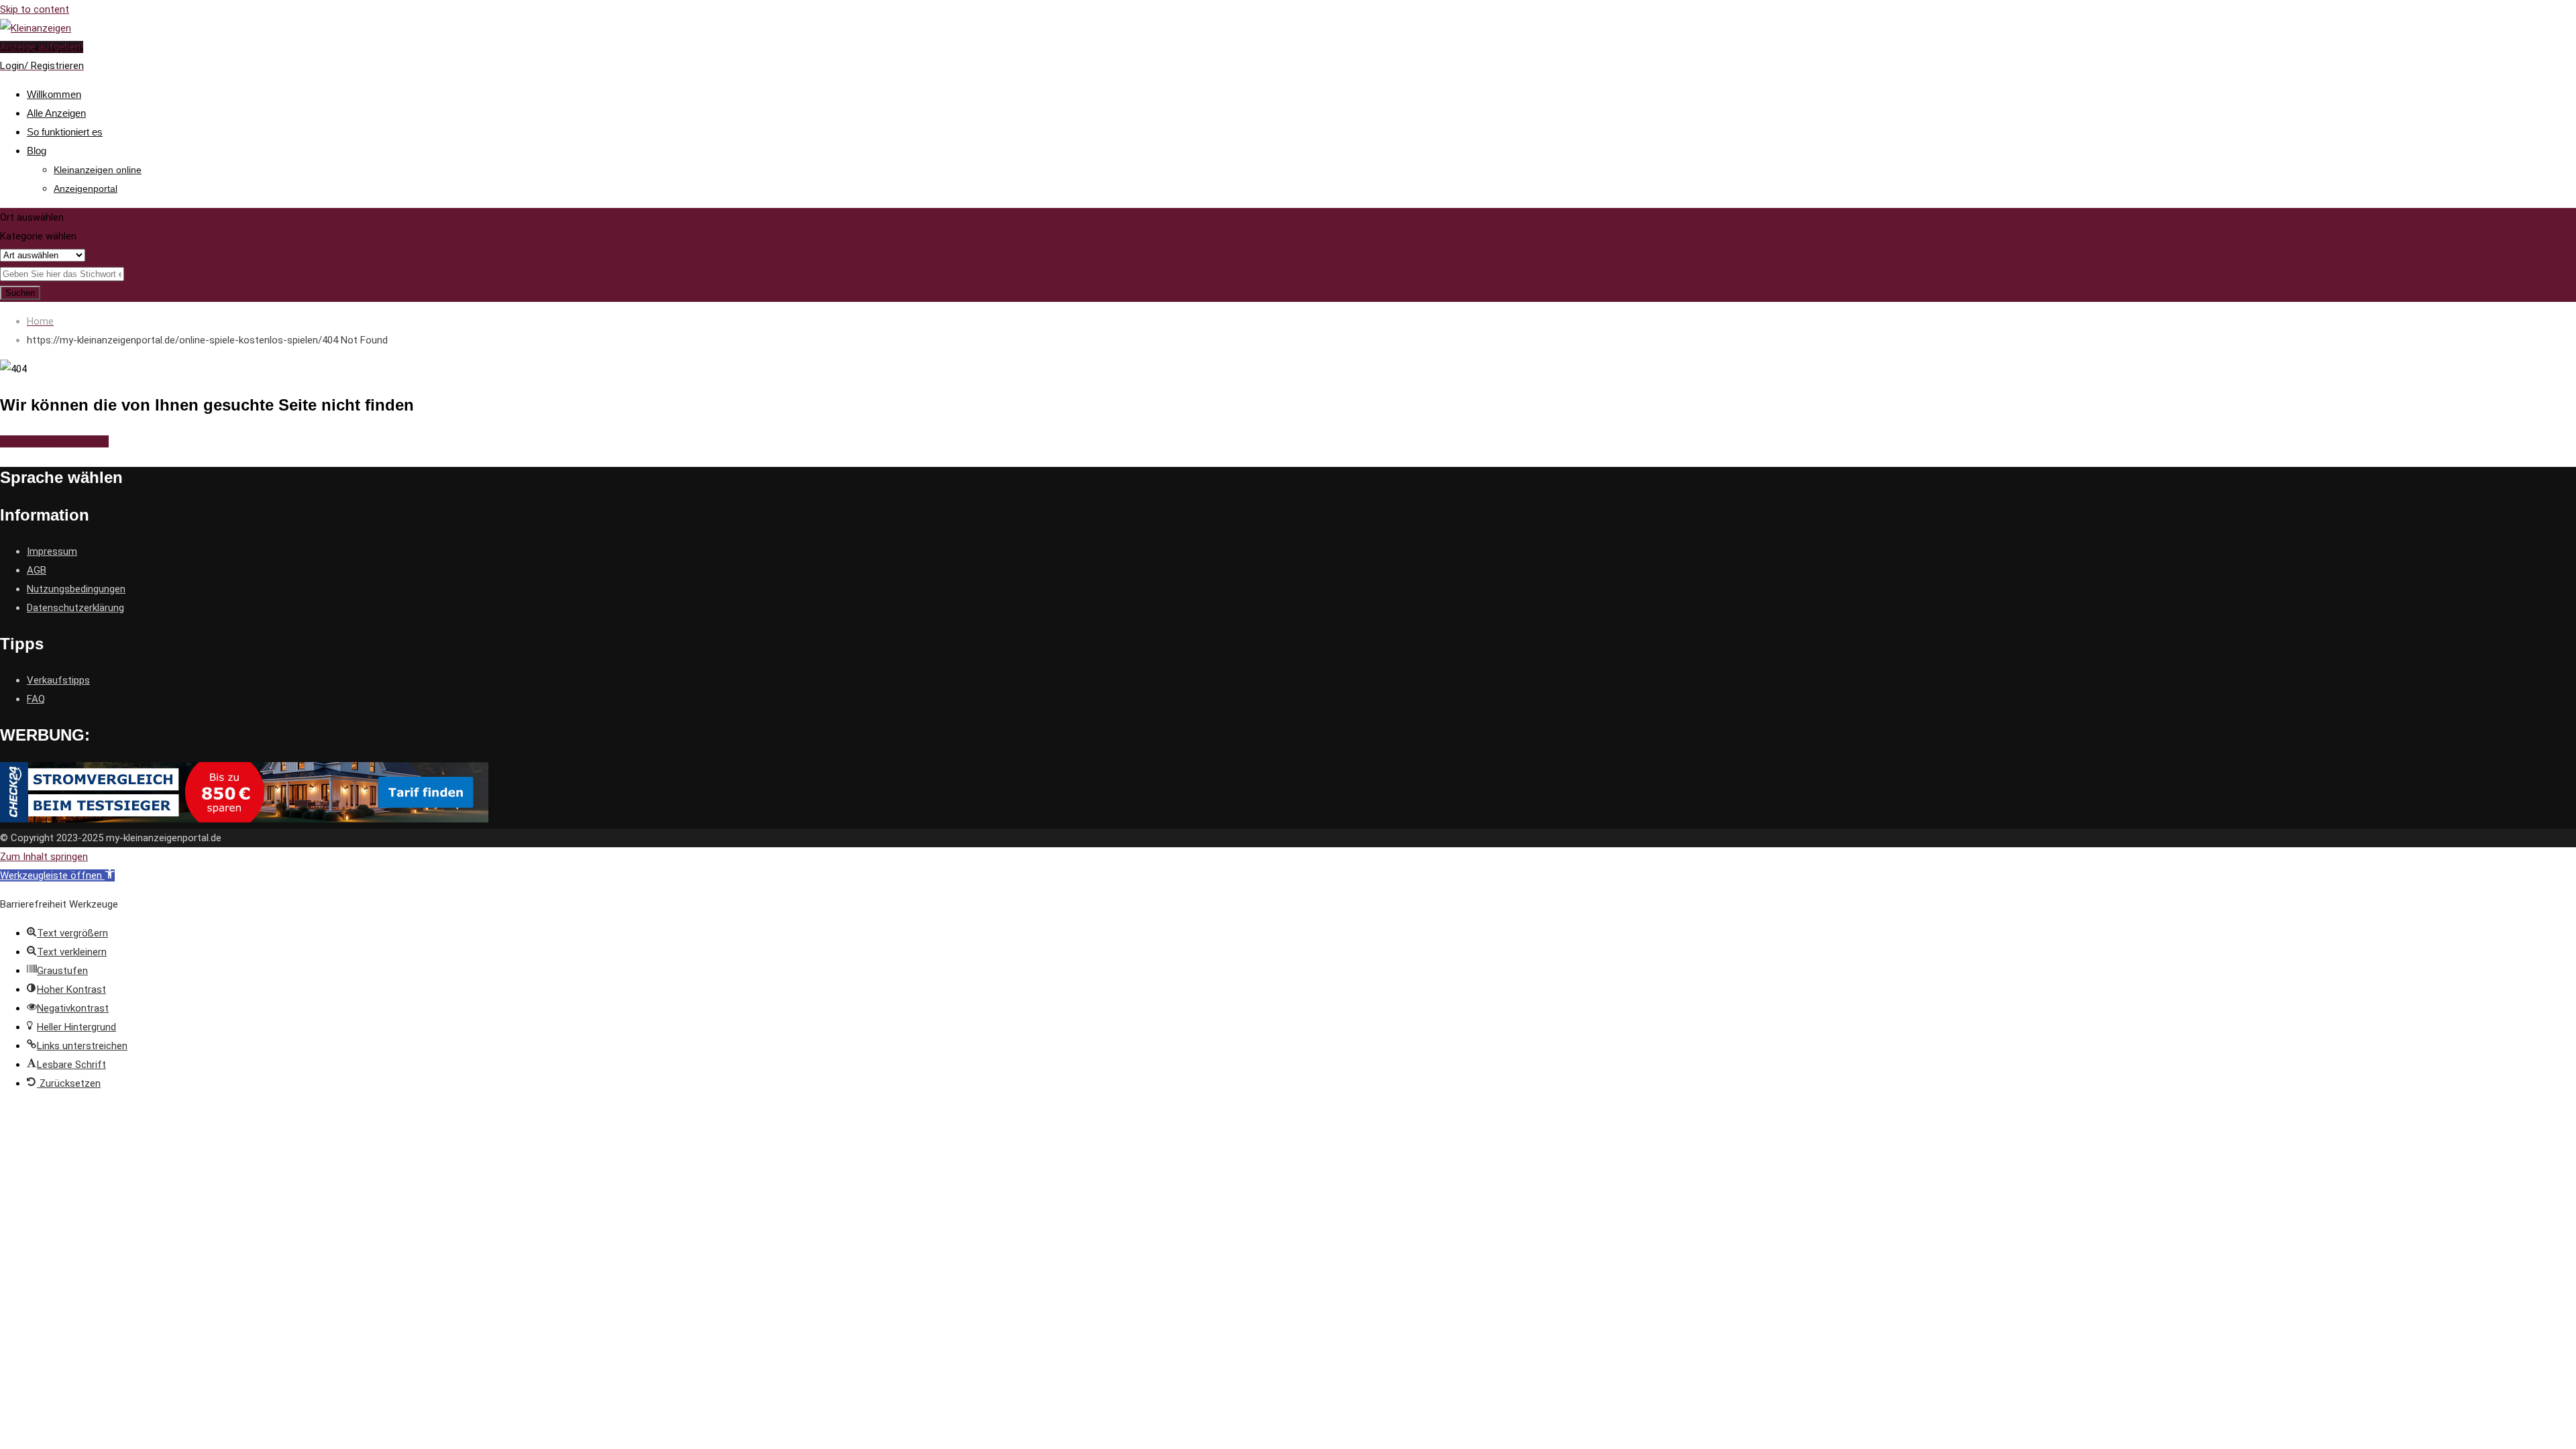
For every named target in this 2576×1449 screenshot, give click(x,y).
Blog (37, 151)
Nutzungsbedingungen (76, 589)
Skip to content (35, 9)
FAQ (36, 699)
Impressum (52, 551)
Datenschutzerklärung (75, 608)
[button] (57, 875)
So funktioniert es (65, 132)
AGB (37, 570)
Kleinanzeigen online (98, 170)
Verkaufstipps (58, 680)
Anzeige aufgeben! (42, 47)
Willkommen (54, 94)
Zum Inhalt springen (44, 857)
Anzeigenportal (86, 189)
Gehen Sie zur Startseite (54, 441)
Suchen (20, 293)
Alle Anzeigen (56, 113)
